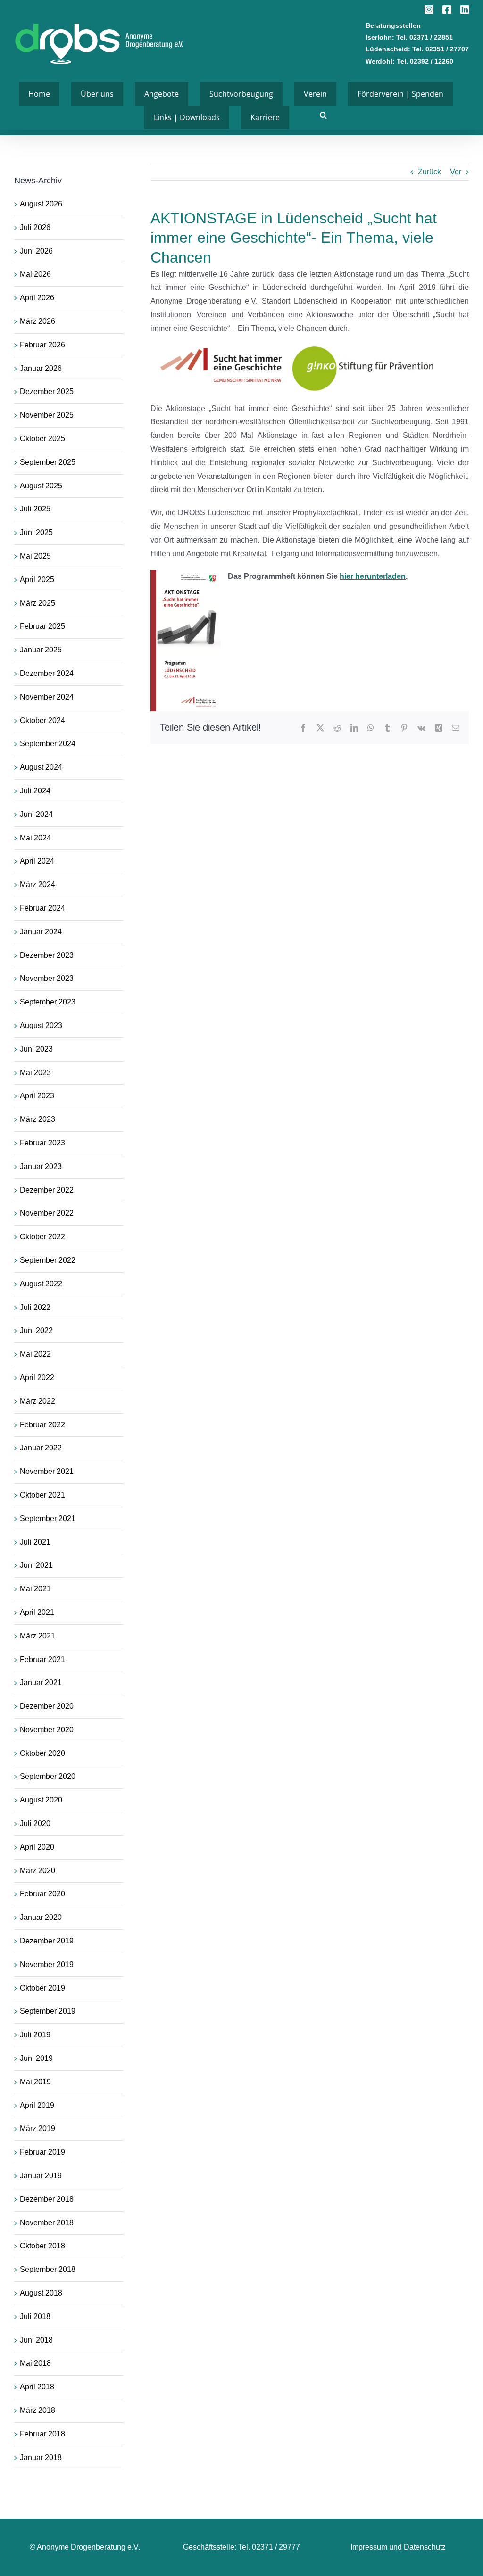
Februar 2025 (42, 626)
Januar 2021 (41, 1683)
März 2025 (37, 603)
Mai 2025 (35, 556)
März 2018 (37, 2410)
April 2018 (37, 2387)
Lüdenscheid (387, 49)
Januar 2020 (41, 1917)
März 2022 (37, 1401)
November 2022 (47, 1213)
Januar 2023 (41, 1166)
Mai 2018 (35, 2363)
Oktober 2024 (42, 720)
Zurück (429, 172)
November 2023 (47, 978)
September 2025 (48, 462)
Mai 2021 (35, 1589)
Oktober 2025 (42, 439)
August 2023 (41, 1025)
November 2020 (47, 1730)
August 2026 (41, 204)
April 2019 (37, 2105)
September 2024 (48, 744)
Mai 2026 (35, 274)
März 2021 (37, 1636)
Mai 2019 (35, 2082)
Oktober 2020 (42, 1753)
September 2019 (48, 2011)
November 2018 (47, 2223)
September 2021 (48, 1518)
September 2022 (48, 1260)
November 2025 (47, 415)
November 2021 (47, 1471)
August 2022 (41, 1284)
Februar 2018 (42, 2434)
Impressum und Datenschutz (398, 2547)
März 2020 (37, 1871)
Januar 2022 (41, 1448)
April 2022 (37, 1378)
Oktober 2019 (42, 1988)
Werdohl (379, 61)
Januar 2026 (41, 368)
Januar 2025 (41, 650)
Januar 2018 (41, 2457)
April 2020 (37, 1847)
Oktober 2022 (42, 1237)
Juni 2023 (36, 1049)
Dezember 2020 (47, 1706)
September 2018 (48, 2269)
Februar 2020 (42, 1894)
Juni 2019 (36, 2058)
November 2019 (47, 1964)
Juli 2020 (35, 1823)
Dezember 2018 (47, 2199)
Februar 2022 (42, 1425)
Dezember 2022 (47, 1190)
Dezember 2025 (47, 391)
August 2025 (41, 486)
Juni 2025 (36, 532)
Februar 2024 (42, 908)
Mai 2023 (35, 1073)
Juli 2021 (35, 1542)
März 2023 (37, 1119)
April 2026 (37, 298)
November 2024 (47, 697)
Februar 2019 (42, 2152)
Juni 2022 (36, 1330)
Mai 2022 (35, 1354)
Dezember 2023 (47, 955)
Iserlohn (379, 37)
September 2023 (48, 1002)
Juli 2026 (35, 227)
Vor (456, 172)
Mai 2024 (35, 838)
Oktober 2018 (42, 2246)
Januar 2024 (41, 932)
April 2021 (37, 1612)
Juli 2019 (35, 2035)
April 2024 (37, 861)
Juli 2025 (35, 509)
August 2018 (41, 2293)
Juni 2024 (36, 814)
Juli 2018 (35, 2317)
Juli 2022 (35, 1307)
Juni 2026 (36, 251)
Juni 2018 (36, 2340)
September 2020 (48, 1776)
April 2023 (37, 1096)
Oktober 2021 (42, 1495)
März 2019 (37, 2128)
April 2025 (37, 580)
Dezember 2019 (47, 1941)
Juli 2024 (35, 791)
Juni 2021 (36, 1565)
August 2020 (41, 1800)
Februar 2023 (42, 1143)
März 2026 (37, 321)
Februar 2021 (42, 1659)
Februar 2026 (42, 345)
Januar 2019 (41, 2176)
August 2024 (41, 767)
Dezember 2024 (47, 673)
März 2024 (37, 885)
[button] (323, 115)
